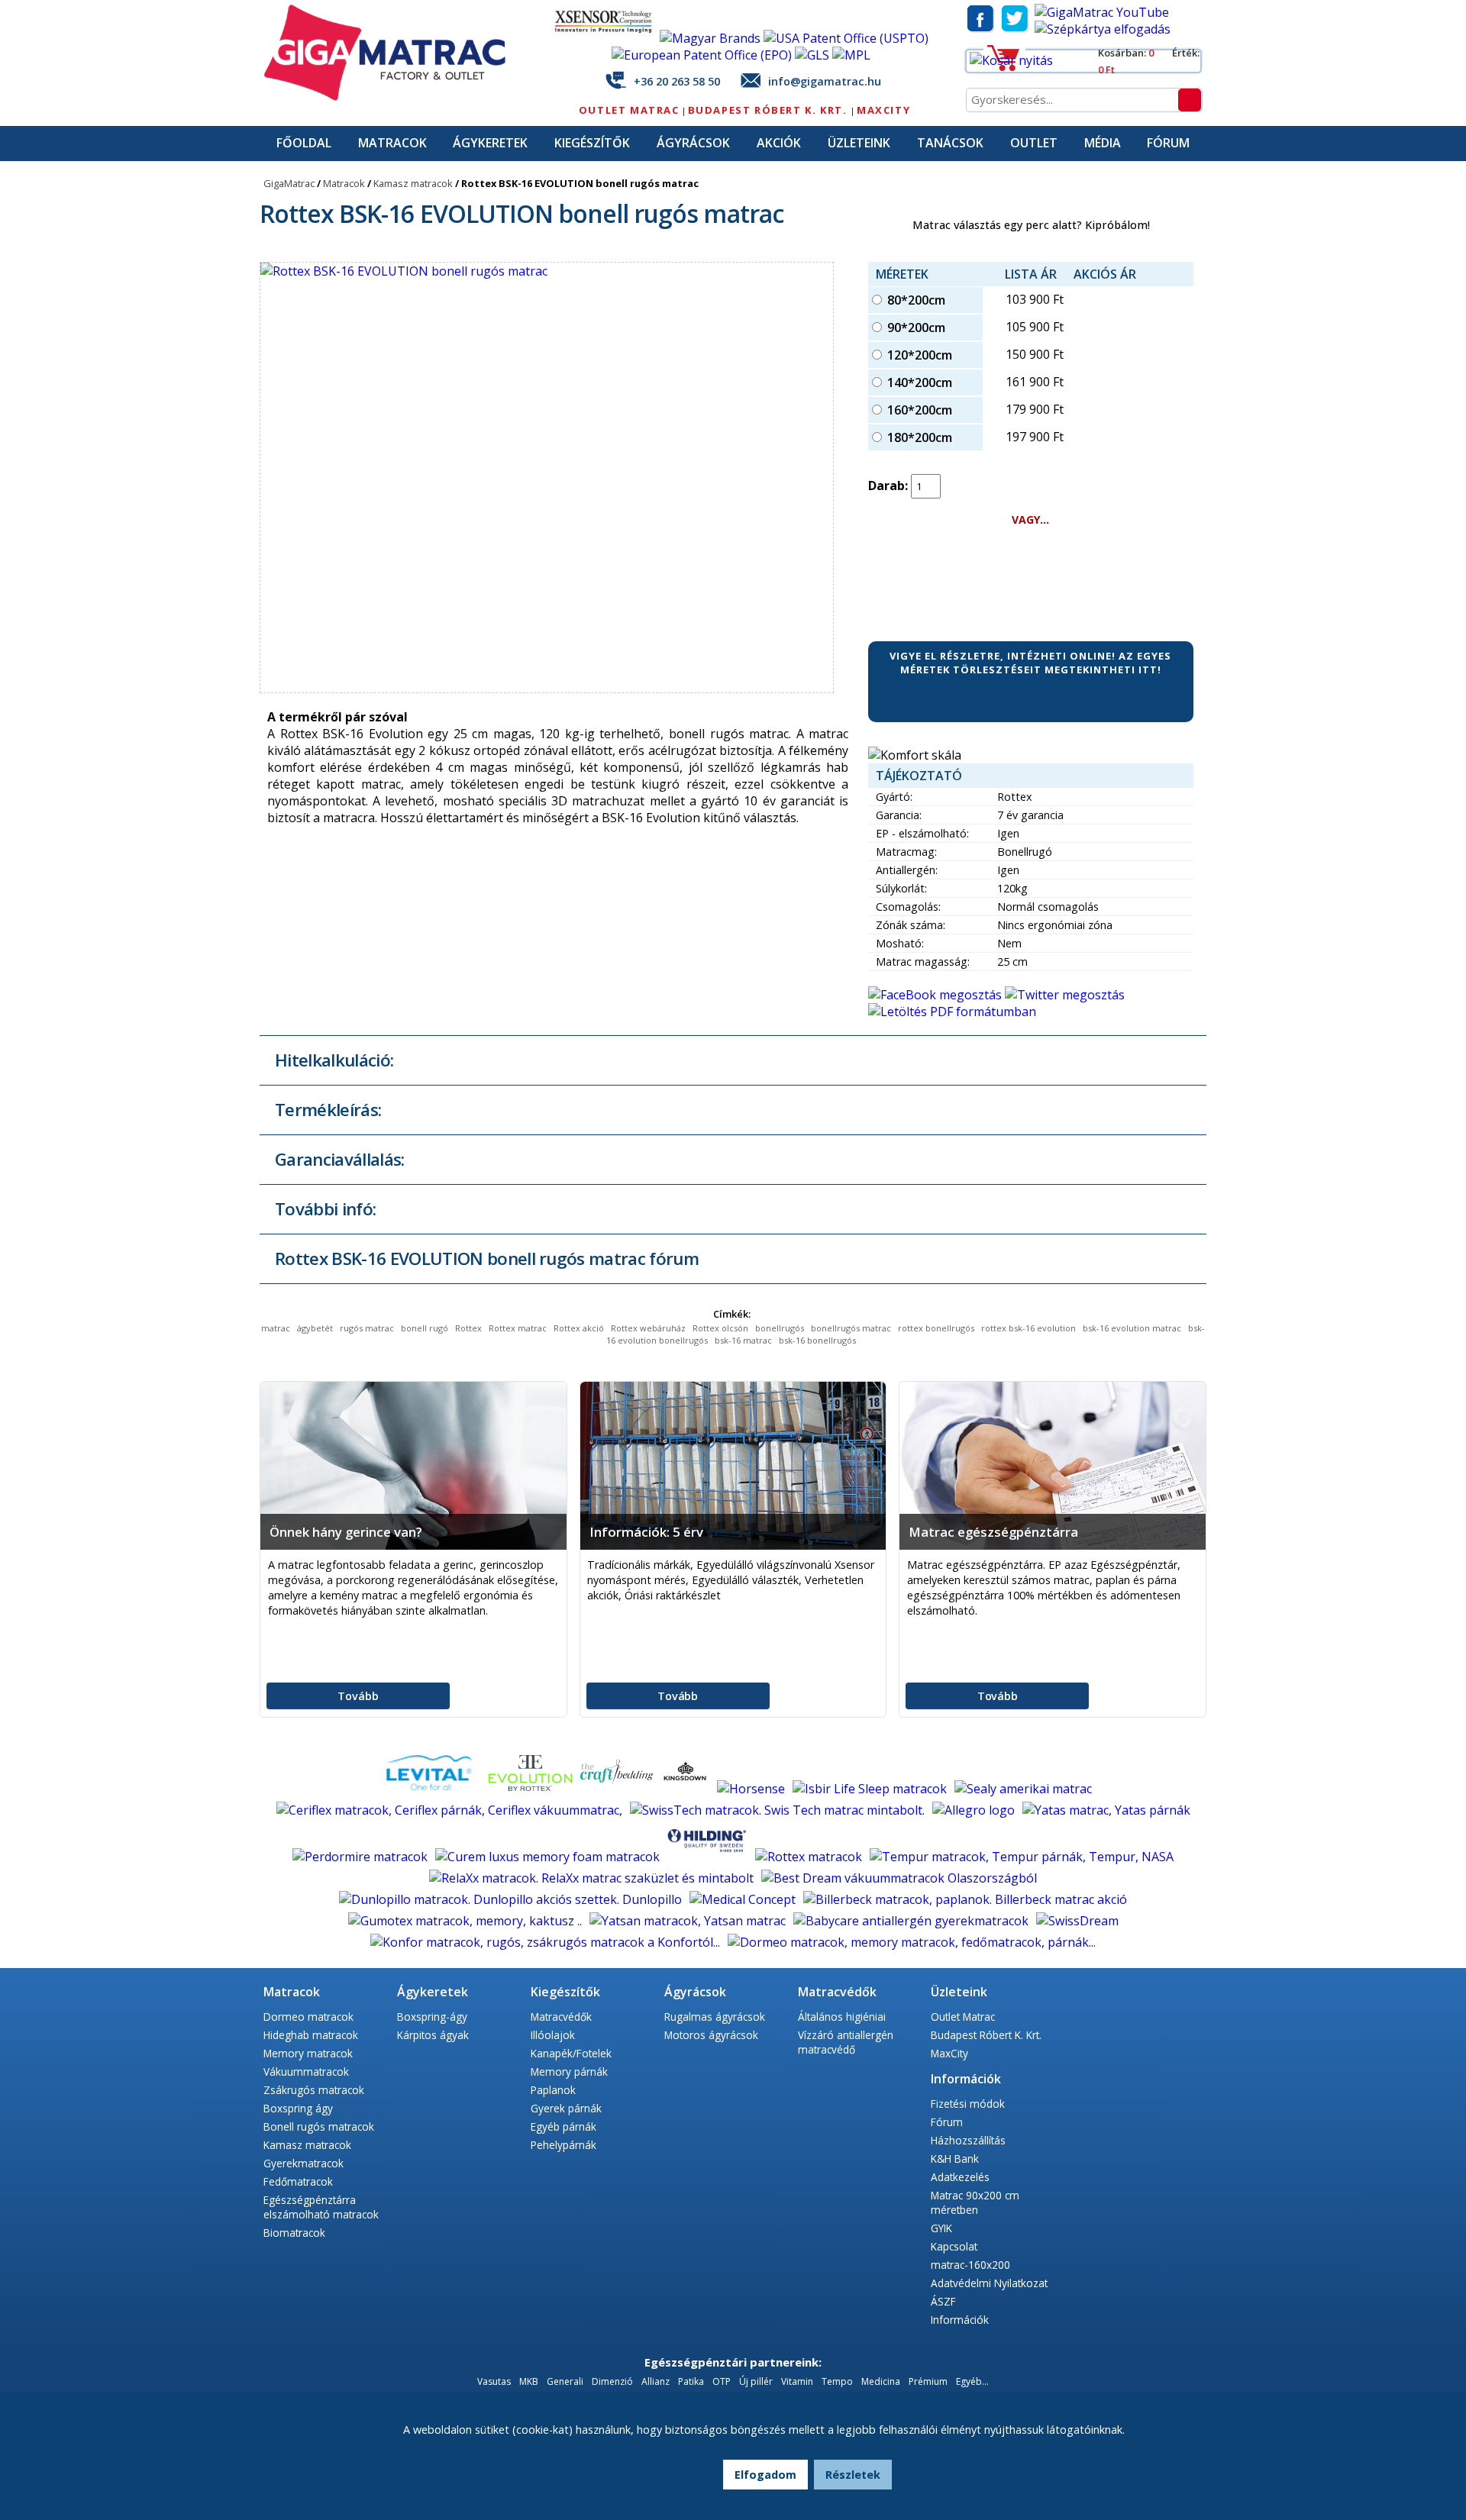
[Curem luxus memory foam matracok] (549, 1857)
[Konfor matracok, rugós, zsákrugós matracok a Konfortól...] (547, 1942)
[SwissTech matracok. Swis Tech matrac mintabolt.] (779, 1810)
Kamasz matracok (413, 183)
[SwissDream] (1077, 1921)
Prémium (928, 2381)
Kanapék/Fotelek (571, 2053)
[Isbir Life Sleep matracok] (871, 1789)
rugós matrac (367, 1328)
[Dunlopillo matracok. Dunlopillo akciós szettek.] (512, 1899)
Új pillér (756, 2381)
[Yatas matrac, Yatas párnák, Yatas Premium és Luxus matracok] (1106, 1810)
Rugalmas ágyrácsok (715, 2017)
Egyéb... (972, 2381)
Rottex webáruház (648, 1328)
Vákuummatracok (306, 2071)
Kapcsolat (954, 2246)
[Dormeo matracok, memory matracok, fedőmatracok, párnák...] (912, 1942)
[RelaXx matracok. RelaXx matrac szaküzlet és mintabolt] (593, 1878)
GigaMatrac (289, 183)
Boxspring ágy (298, 2108)
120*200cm (920, 355)
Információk (960, 2320)
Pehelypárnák (563, 2145)
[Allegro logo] (975, 1810)
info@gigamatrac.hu (825, 81)
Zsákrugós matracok (314, 2090)
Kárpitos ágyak (433, 2035)
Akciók (779, 143)
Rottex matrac (518, 1328)
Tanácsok (950, 143)
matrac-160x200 (970, 2265)
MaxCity (883, 110)
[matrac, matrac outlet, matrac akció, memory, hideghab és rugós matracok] (393, 97)
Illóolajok (553, 2035)
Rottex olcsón (720, 1328)
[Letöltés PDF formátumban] (952, 1012)
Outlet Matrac (629, 110)
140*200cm (920, 382)
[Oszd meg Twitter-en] (1065, 995)
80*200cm (916, 300)
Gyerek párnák (566, 2108)
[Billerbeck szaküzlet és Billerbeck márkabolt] (965, 1899)
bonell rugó (425, 1328)
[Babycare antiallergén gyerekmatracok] (912, 1921)
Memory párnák (569, 2071)
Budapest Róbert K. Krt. (769, 110)
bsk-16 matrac (743, 1340)
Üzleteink (859, 143)
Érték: (1186, 53)
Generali (565, 2381)
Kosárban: (1123, 53)
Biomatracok (294, 2233)
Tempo (838, 2381)
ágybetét (315, 1328)
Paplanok (553, 2090)
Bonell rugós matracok (319, 2126)
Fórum (1168, 143)
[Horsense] (752, 1789)
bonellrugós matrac (851, 1328)
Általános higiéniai (842, 2017)
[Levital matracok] (429, 1789)
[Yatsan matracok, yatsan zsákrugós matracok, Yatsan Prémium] (689, 1921)
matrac (276, 1328)
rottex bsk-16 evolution (1028, 1328)
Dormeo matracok (308, 2017)
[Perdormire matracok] (362, 1857)
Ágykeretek (490, 143)
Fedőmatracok (298, 2181)
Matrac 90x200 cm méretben (975, 2202)
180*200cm (920, 437)
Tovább (358, 1696)
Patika (691, 2381)
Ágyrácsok (693, 143)
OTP (722, 2381)
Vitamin (797, 2381)
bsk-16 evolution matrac (1132, 1328)
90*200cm (916, 328)
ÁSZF (943, 2301)
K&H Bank (955, 2159)
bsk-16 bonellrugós (817, 1340)
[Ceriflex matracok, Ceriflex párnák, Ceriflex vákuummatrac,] (451, 1810)
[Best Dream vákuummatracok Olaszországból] (899, 1878)
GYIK (941, 2228)
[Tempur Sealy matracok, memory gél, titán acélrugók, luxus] (1023, 1789)
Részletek (853, 2475)
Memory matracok (308, 2053)
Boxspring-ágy (432, 2017)
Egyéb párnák (563, 2126)
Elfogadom (765, 2475)
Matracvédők (561, 2017)
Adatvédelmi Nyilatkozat (989, 2283)
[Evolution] (532, 1789)
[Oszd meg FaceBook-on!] (936, 995)
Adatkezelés (960, 2177)
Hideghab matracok (311, 2035)
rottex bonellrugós (936, 1328)
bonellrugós (780, 1328)
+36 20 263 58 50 (677, 81)
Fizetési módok (968, 2104)
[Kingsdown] (687, 1789)
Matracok (392, 143)
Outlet (1034, 143)
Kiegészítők (592, 143)
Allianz (656, 2381)
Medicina (881, 2381)
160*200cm (920, 410)
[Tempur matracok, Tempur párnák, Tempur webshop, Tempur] (1022, 1857)
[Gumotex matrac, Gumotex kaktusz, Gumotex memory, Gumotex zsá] (467, 1921)
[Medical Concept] (744, 1899)
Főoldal (304, 143)
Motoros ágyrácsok (711, 2035)
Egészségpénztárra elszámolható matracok (321, 2207)
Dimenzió (612, 2381)
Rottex (468, 1328)
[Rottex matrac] (810, 1857)
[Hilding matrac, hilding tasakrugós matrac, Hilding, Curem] (709, 1857)
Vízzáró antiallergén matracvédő (846, 2042)
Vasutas (494, 2381)
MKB (530, 2381)
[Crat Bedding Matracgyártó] (618, 1789)
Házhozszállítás (968, 2140)
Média (1103, 143)
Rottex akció (579, 1328)
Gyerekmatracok (304, 2163)
